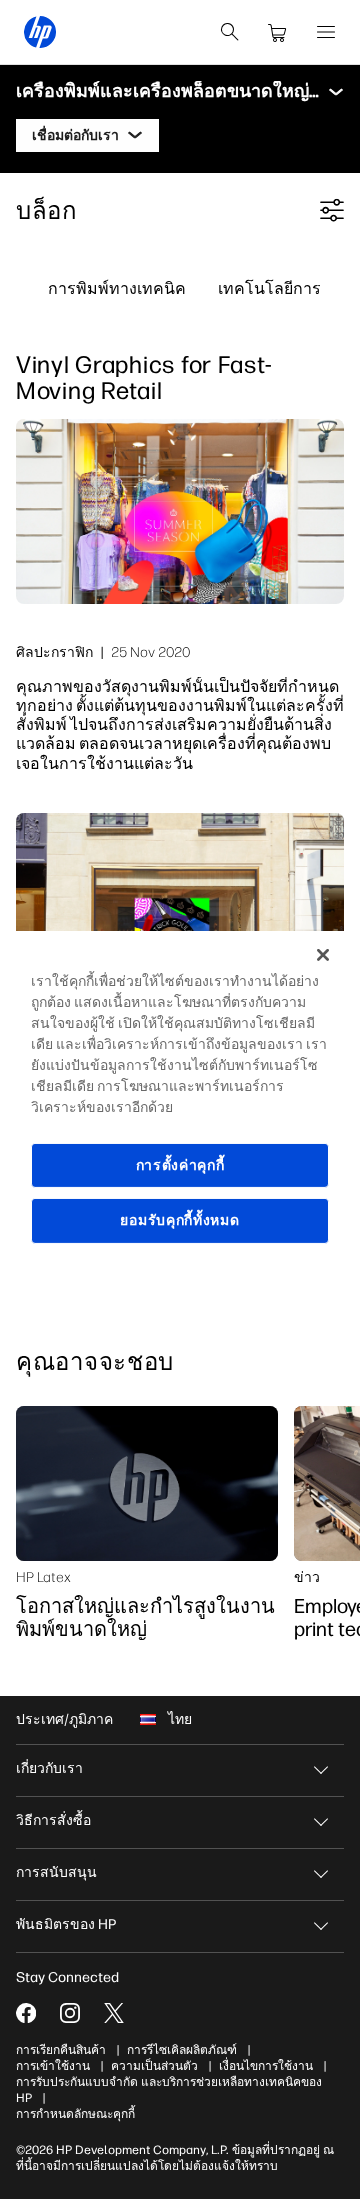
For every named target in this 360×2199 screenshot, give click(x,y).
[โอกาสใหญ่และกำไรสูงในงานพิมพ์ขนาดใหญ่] (147, 1483)
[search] (230, 32)
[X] (114, 2013)
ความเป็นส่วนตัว (154, 2066)
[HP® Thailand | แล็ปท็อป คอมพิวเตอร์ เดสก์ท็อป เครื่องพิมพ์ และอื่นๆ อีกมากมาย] (40, 32)
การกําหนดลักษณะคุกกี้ (75, 2114)
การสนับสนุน (56, 1872)
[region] (180, 1099)
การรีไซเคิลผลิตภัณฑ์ (182, 2050)
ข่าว (307, 1577)
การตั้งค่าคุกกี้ (180, 1164)
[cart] (278, 32)
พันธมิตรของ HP (66, 1924)
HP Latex (43, 1577)
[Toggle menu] (336, 92)
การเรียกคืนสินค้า (61, 2050)
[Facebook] (26, 2013)
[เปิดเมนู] (326, 32)
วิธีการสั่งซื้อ (53, 1820)
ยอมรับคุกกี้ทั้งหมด (179, 1220)
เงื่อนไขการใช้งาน (266, 2066)
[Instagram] (70, 2013)
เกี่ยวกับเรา (49, 1768)
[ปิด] (323, 954)
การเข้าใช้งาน (53, 2066)
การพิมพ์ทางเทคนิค (117, 288)
